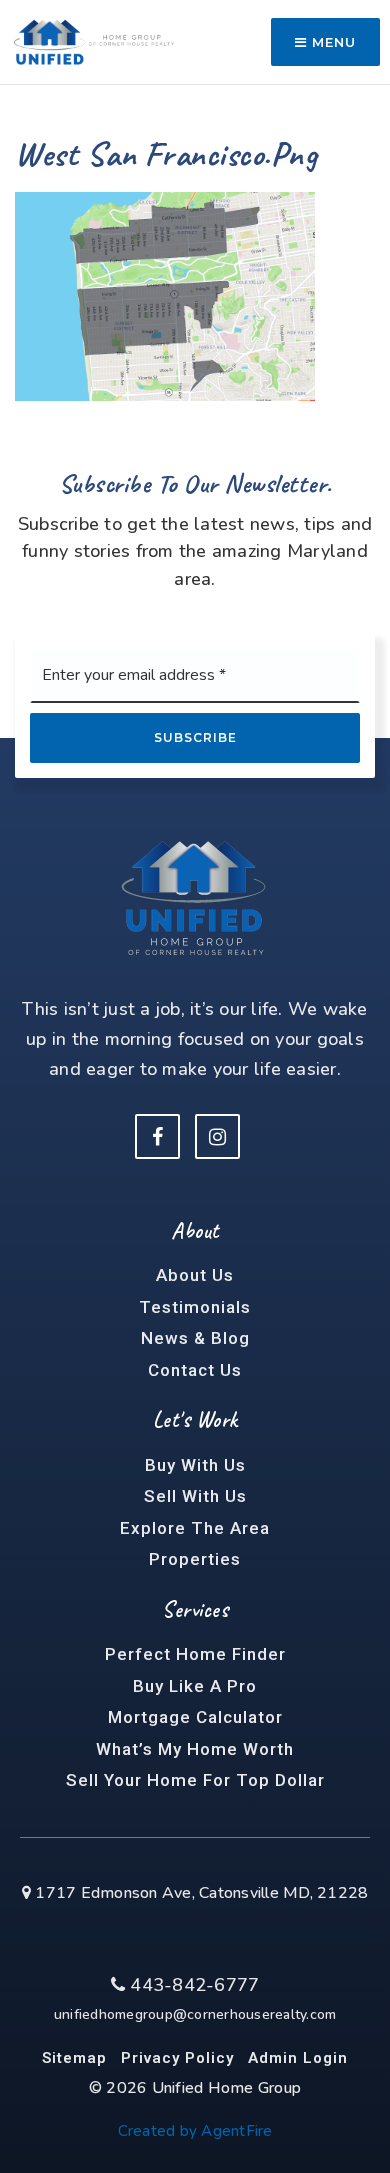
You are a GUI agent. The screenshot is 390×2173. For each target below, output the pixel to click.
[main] (195, 200)
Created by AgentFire (195, 2131)
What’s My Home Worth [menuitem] (195, 1749)
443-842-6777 (192, 1985)
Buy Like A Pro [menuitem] (195, 1686)
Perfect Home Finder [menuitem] (195, 1654)
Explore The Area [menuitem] (195, 1528)
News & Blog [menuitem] (195, 1338)
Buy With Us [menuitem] (195, 1465)
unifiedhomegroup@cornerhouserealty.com (195, 2014)
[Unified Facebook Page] (157, 1136)
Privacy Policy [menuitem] (177, 2058)
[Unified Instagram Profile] (217, 1136)
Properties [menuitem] (195, 1559)
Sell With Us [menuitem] (195, 1496)
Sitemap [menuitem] (74, 2058)
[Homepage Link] (93, 40)
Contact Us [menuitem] (195, 1370)
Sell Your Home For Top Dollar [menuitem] (195, 1780)
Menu (331, 42)
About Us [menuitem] (195, 1275)
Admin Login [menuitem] (298, 2058)
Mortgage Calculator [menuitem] (195, 1717)
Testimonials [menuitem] (195, 1307)
